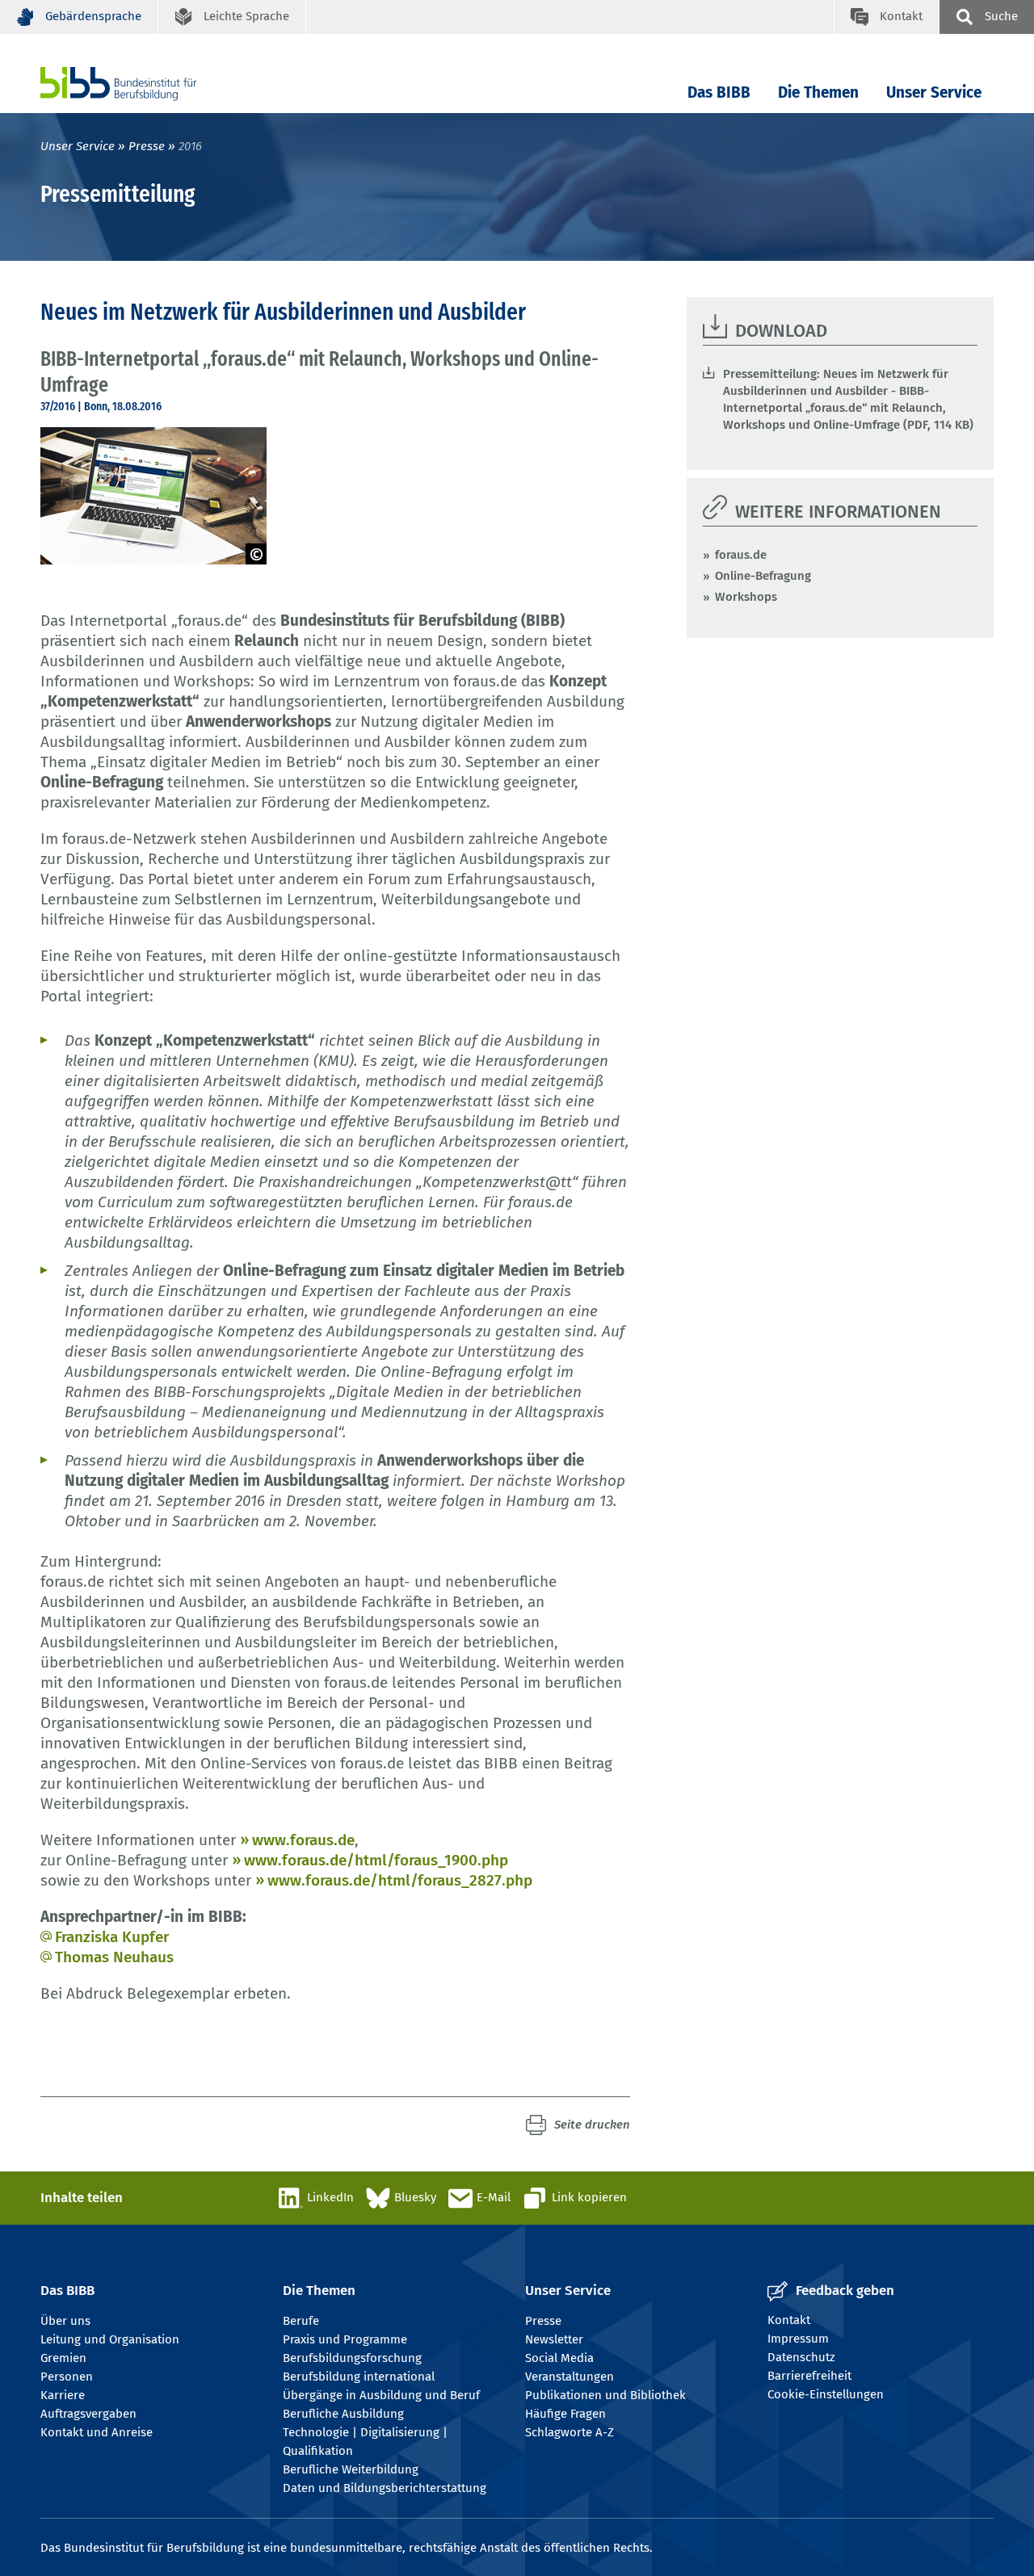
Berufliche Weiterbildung (351, 2469)
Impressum (798, 2339)
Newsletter (554, 2339)
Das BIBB (719, 92)
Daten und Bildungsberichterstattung (385, 2488)
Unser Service (934, 92)
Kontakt (789, 2320)
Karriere (63, 2395)
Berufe (301, 2321)
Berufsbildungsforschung (352, 2358)
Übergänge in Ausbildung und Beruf (381, 2395)
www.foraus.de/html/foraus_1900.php (376, 1860)
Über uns (65, 2321)
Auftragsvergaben (88, 2414)
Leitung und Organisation (110, 2339)
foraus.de (741, 555)
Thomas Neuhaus (114, 1957)
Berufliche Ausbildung (343, 2414)
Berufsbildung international (359, 2377)
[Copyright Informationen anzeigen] (256, 554)
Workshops (746, 597)
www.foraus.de (303, 1840)
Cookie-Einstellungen (826, 2394)
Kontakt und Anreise (97, 2432)
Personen (67, 2377)
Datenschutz (801, 2357)
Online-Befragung (763, 576)
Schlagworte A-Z (570, 2432)
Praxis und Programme (345, 2339)
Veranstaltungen (570, 2377)
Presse (147, 146)
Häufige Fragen (565, 2414)
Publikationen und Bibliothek (605, 2395)
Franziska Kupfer (112, 1937)
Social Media (559, 2358)
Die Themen (818, 92)
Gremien (63, 2358)
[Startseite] (143, 84)
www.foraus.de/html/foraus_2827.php (400, 1880)
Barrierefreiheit (809, 2376)
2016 (190, 146)
